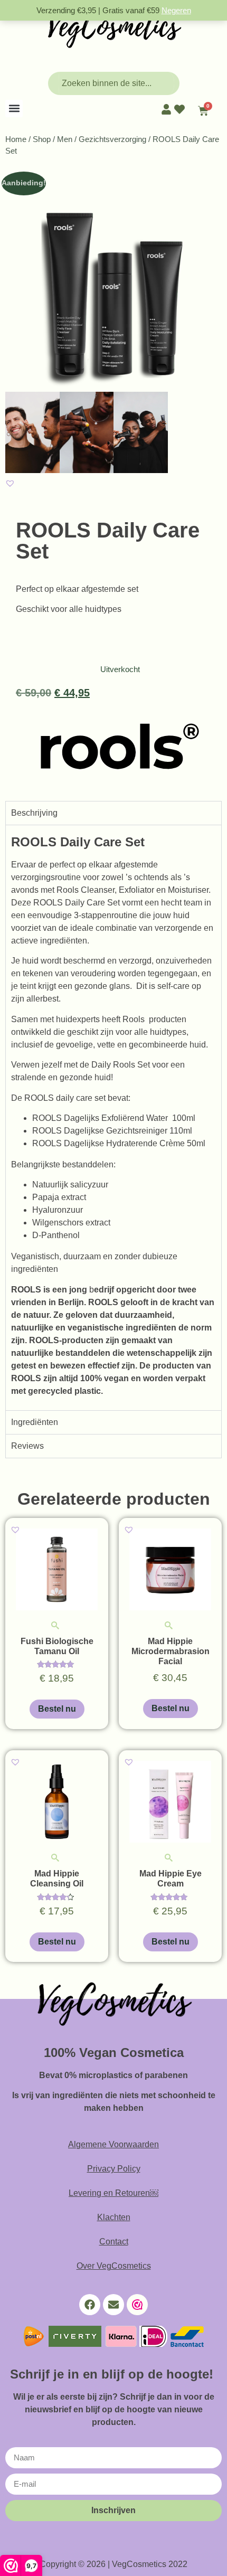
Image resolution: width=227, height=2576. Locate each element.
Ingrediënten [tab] (35, 1422)
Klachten (114, 2217)
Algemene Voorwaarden (113, 2144)
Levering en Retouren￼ (113, 2193)
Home (16, 139)
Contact (114, 2242)
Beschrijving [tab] (34, 813)
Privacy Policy (114, 2169)
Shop (42, 139)
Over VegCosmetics (114, 2266)
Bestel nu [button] (57, 1709)
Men (65, 139)
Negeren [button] (176, 10)
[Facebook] (90, 2305)
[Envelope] (113, 2305)
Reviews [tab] (27, 1446)
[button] (14, 108)
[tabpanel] (113, 1117)
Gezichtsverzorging (112, 139)
